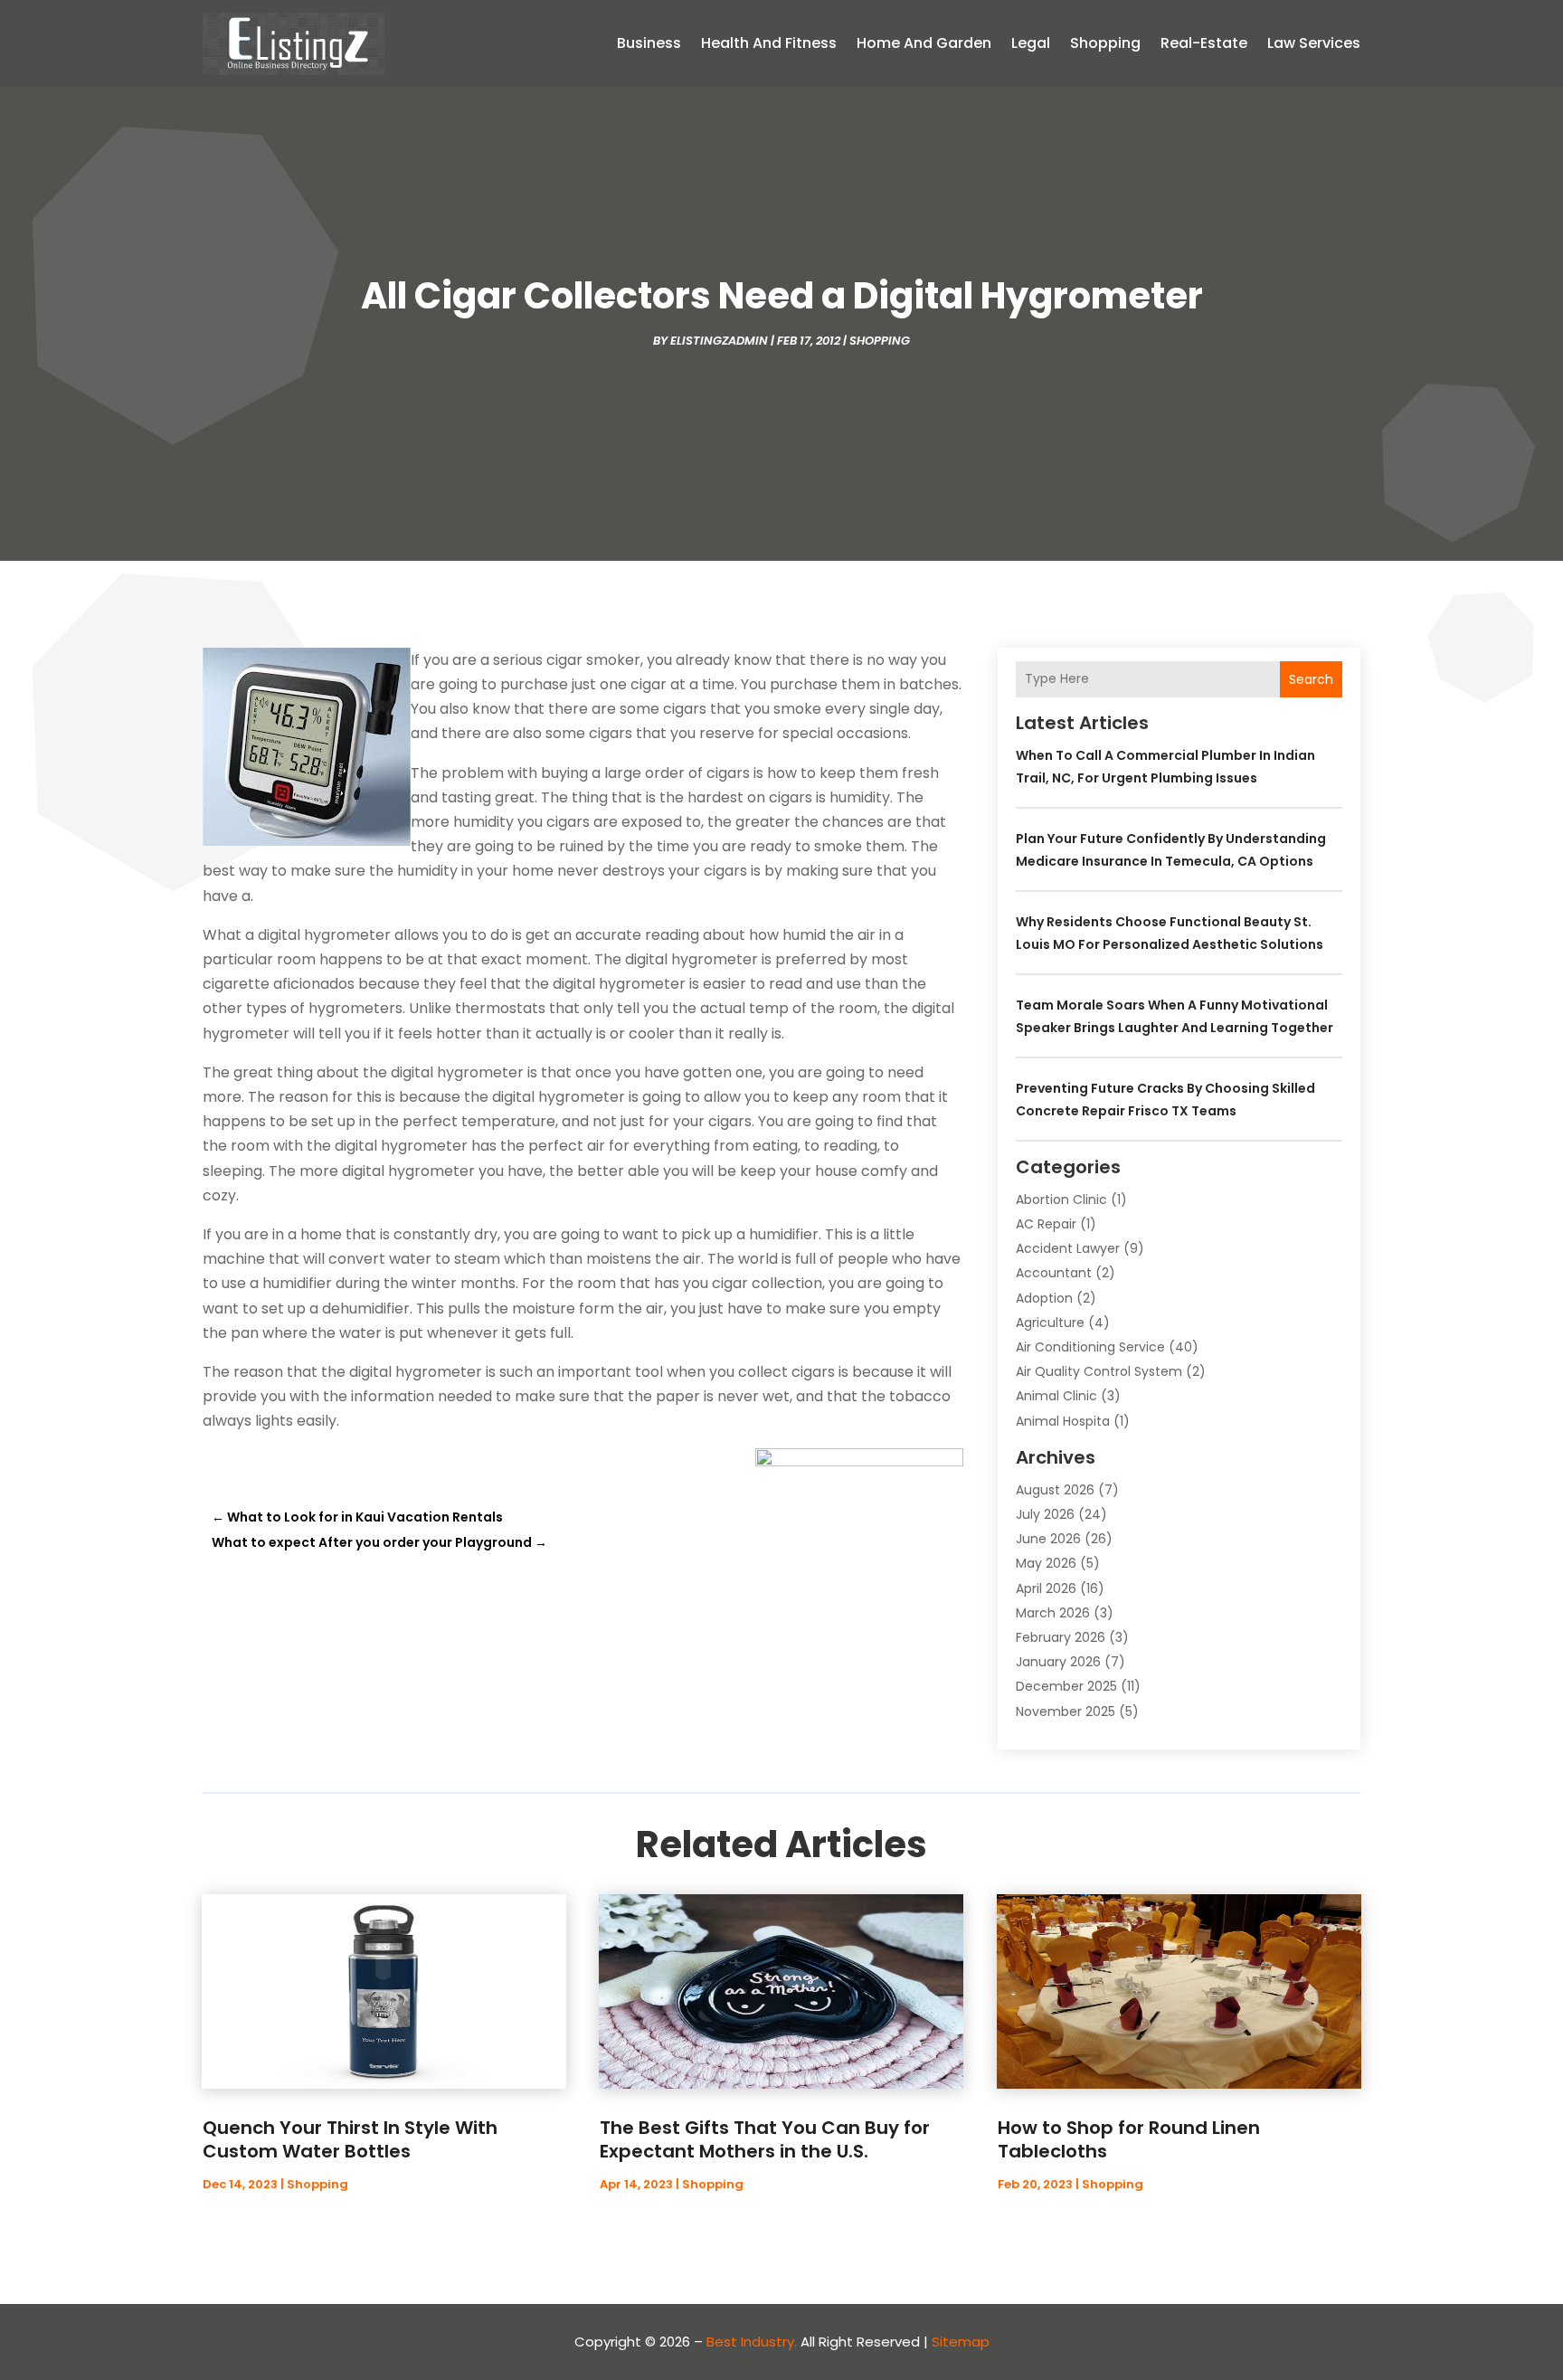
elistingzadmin (719, 341)
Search (1311, 679)
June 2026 (1048, 1539)
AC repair (1046, 1224)
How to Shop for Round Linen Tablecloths (1129, 2139)
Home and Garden (924, 43)
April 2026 (1046, 1588)
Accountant (1054, 1273)
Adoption (1044, 1298)
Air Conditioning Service (1090, 1347)
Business (649, 43)
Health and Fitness (769, 43)
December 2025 (1066, 1686)
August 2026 (1055, 1490)
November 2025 (1066, 1712)
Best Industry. (752, 2342)
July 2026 (1045, 1514)
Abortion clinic (1061, 1199)
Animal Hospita (1063, 1421)
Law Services (1314, 43)
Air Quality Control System (1099, 1371)
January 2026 (1058, 1662)
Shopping (1105, 43)
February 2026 (1061, 1637)
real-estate (1204, 43)
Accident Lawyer (1068, 1248)
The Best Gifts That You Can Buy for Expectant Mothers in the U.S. (765, 2139)
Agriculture (1050, 1323)
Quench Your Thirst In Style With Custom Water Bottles (350, 2139)
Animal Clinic (1056, 1396)
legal (1031, 43)
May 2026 (1046, 1563)
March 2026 (1053, 1613)
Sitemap (961, 2342)
